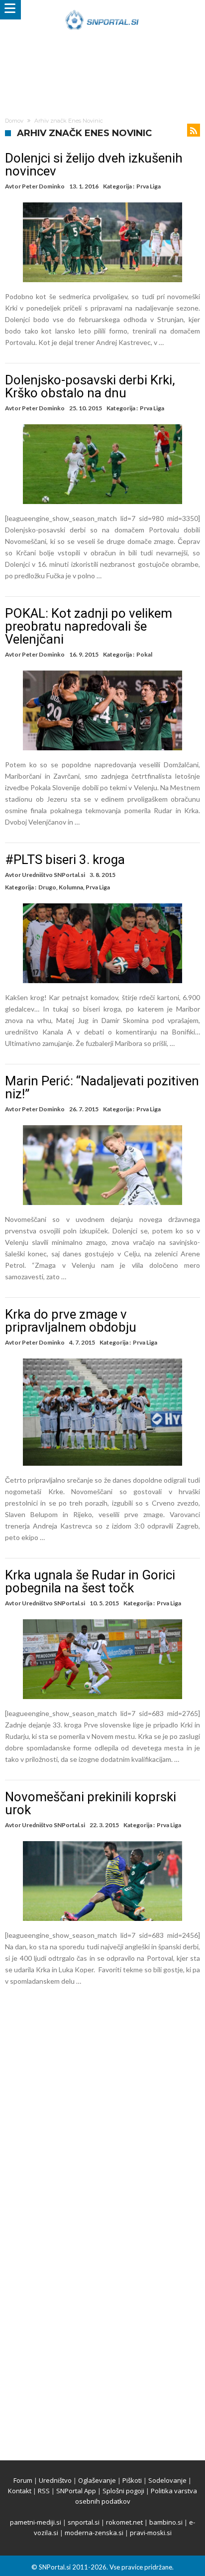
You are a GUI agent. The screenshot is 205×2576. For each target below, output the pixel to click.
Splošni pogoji (123, 2491)
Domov (14, 121)
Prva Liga (149, 186)
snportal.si (84, 2522)
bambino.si (166, 2522)
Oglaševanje (97, 2480)
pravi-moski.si (151, 2533)
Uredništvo (55, 2480)
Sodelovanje (167, 2480)
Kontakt (20, 2491)
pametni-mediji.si (36, 2522)
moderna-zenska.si (94, 2533)
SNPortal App (76, 2491)
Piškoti (132, 2480)
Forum (23, 2480)
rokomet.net (124, 2522)
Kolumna (71, 887)
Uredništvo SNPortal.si (53, 875)
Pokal (144, 654)
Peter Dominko (43, 186)
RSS (44, 2491)
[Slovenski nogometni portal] (102, 10)
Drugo (47, 887)
